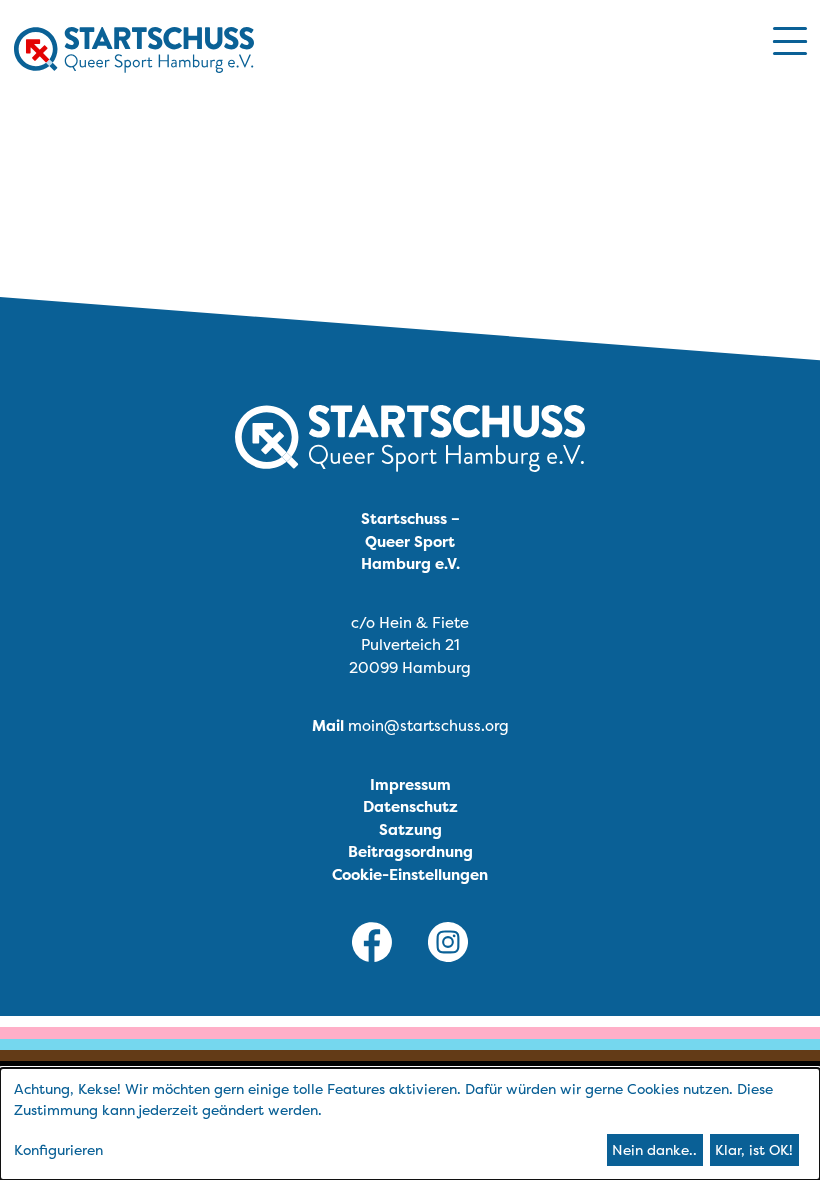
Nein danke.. (654, 1149)
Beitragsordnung (410, 851)
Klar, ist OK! (754, 1149)
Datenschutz (410, 806)
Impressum (410, 784)
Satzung (410, 829)
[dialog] (410, 1124)
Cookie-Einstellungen (410, 874)
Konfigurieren (58, 1149)
